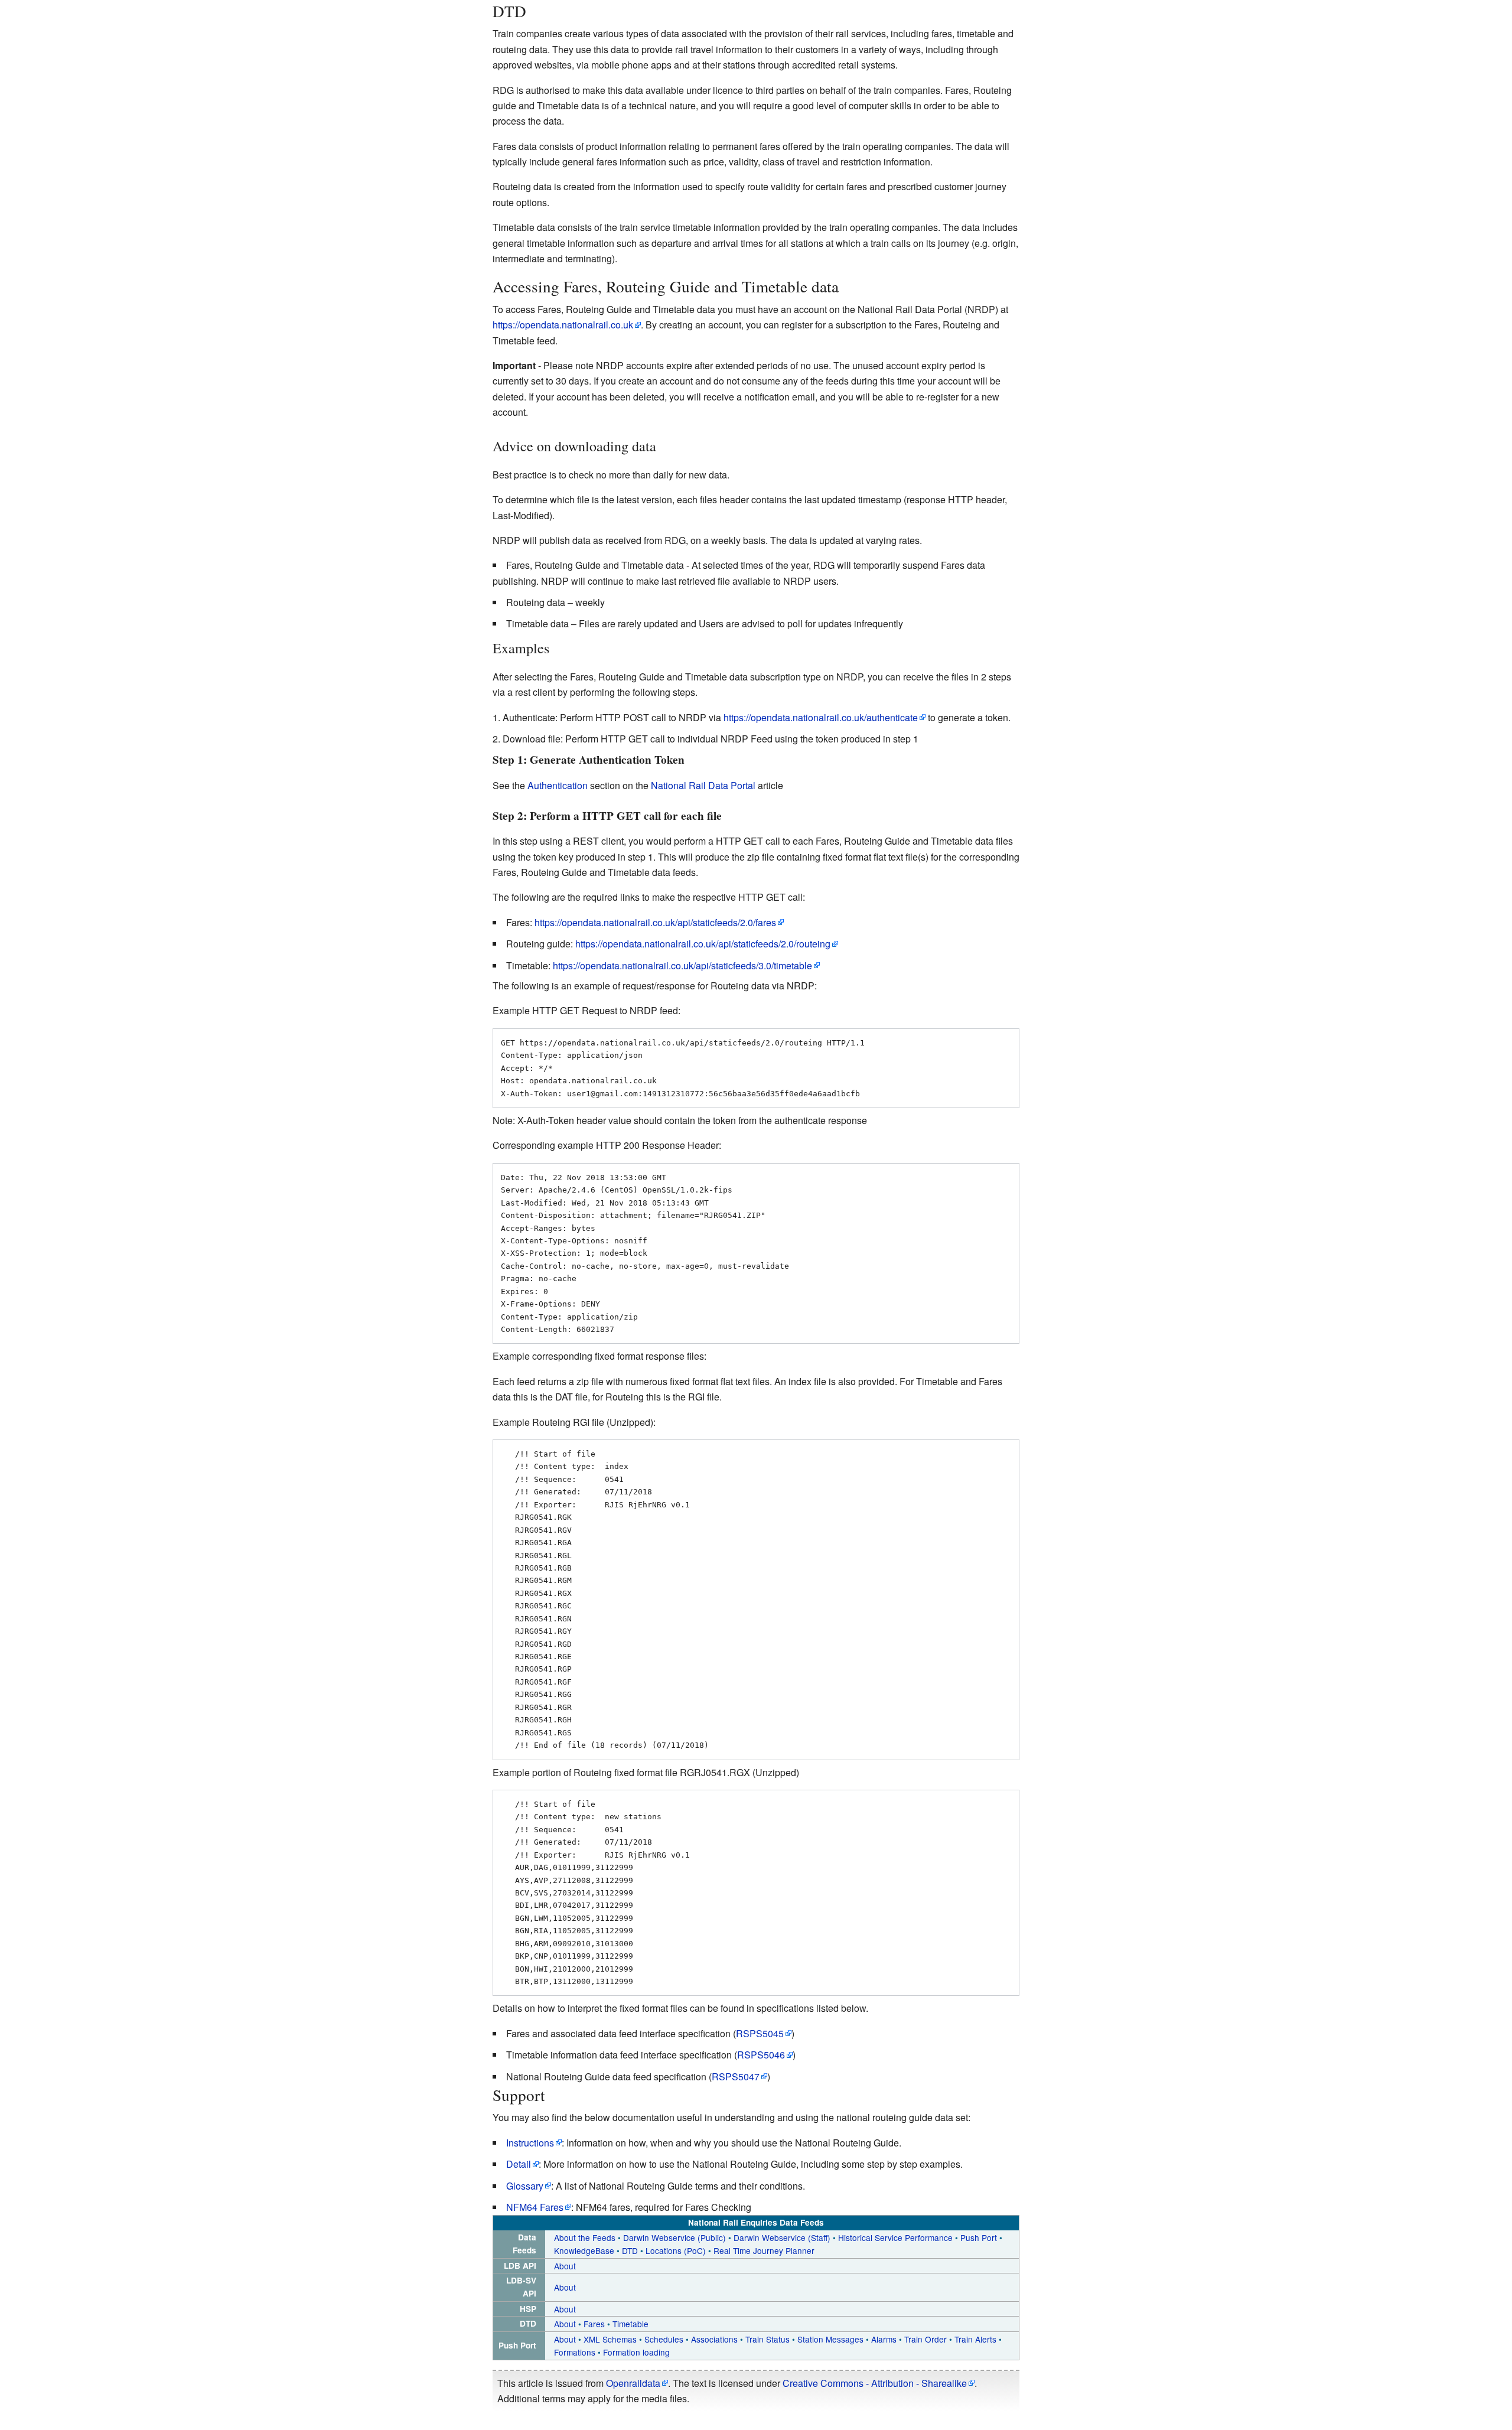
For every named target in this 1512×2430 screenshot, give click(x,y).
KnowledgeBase (584, 2250)
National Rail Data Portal (703, 785)
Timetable (630, 2324)
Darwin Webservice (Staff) (782, 2237)
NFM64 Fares (535, 2207)
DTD (630, 2250)
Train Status (769, 2339)
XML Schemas (611, 2339)
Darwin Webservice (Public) (674, 2237)
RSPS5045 (760, 2033)
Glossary (525, 2186)
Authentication (558, 785)
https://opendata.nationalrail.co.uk (563, 325)
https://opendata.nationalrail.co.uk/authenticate (821, 717)
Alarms (884, 2339)
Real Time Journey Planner (764, 2250)
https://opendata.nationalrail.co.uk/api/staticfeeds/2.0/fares (655, 922)
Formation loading (636, 2352)
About (565, 2266)
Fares (594, 2324)
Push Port (980, 2237)
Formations (576, 2352)
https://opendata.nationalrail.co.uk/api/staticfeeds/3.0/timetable (682, 965)
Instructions (530, 2143)
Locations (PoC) (676, 2250)
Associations (716, 2339)
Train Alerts (975, 2339)
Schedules (665, 2339)
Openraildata (633, 2383)
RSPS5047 (736, 2076)
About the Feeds (585, 2237)
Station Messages (832, 2339)
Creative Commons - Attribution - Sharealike (875, 2383)
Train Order (926, 2339)
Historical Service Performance (897, 2237)
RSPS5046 (761, 2055)
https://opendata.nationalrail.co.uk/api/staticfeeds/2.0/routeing (703, 944)
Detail (519, 2164)
